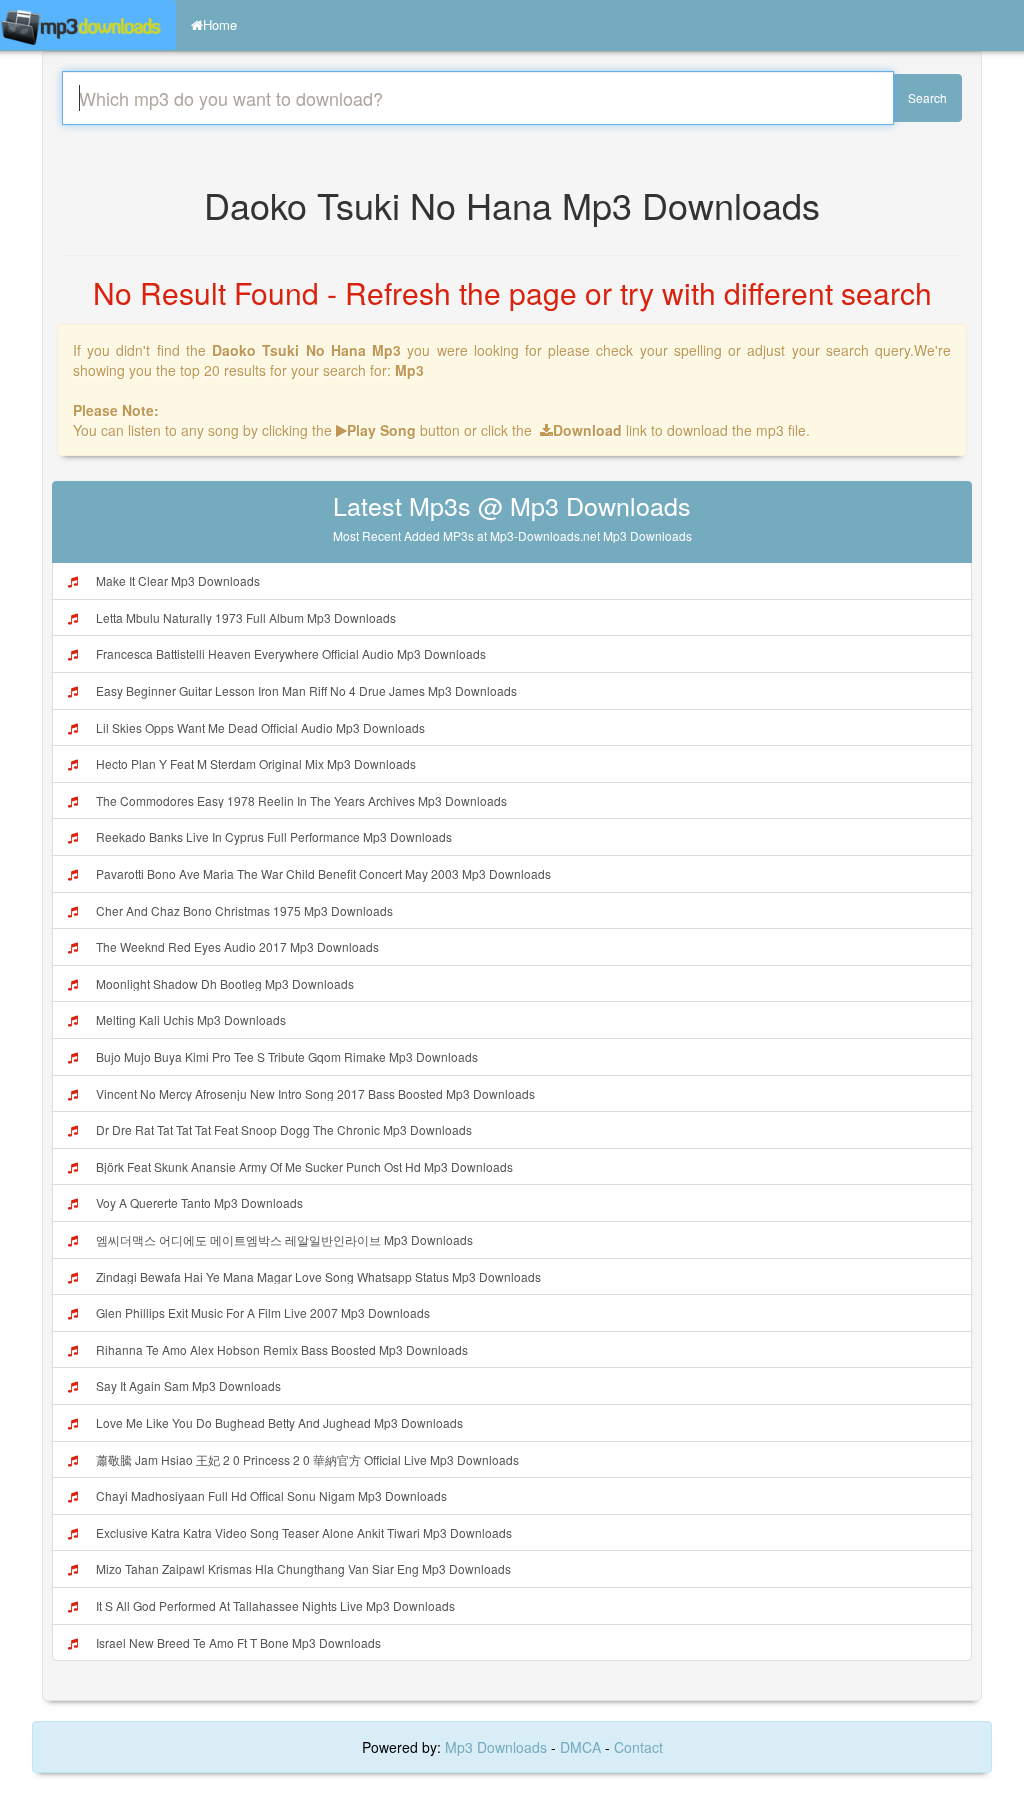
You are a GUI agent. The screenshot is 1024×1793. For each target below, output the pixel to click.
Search (927, 97)
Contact (638, 1747)
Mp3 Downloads (498, 1747)
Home (220, 24)
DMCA (580, 1747)
